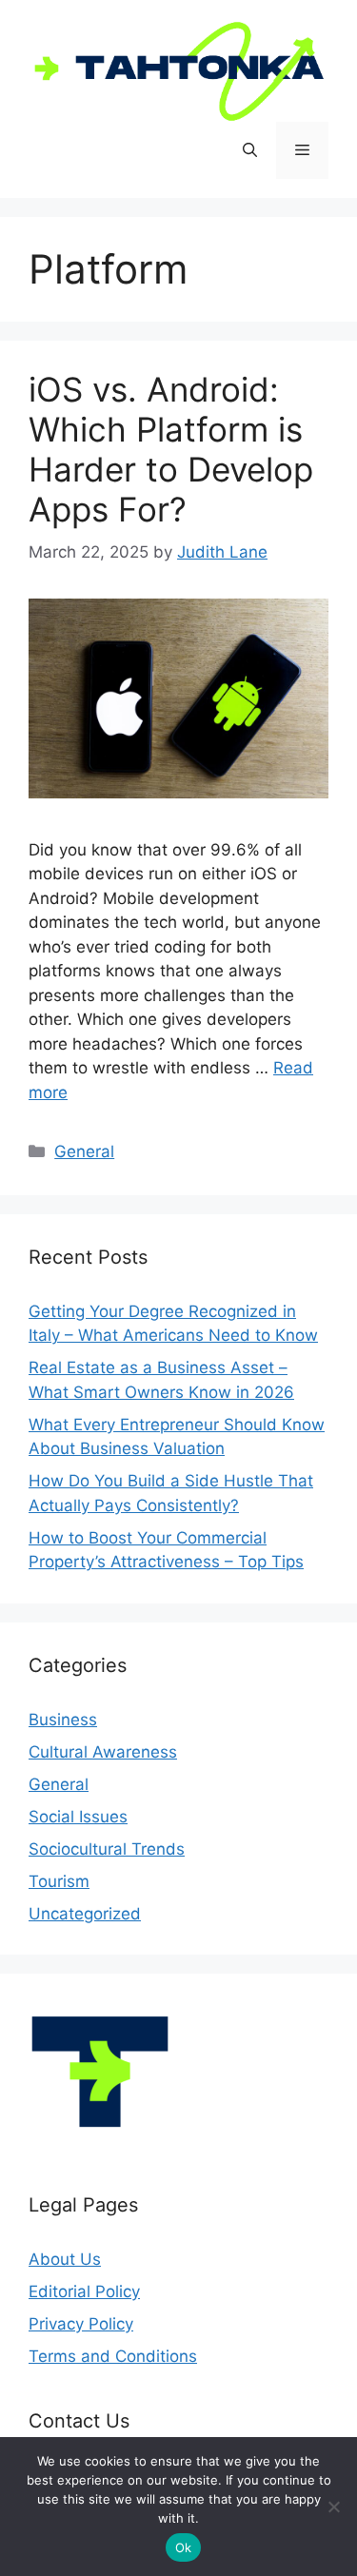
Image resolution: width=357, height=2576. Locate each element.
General (84, 1151)
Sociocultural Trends (107, 1849)
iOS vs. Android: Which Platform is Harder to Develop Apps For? (171, 449)
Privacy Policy (81, 2324)
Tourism (59, 1881)
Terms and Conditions (113, 2356)
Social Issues (78, 1817)
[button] (250, 150)
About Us (65, 2259)
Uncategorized (85, 1914)
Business (63, 1720)
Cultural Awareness (103, 1752)
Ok (184, 2547)
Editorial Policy (84, 2291)
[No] (333, 2507)
